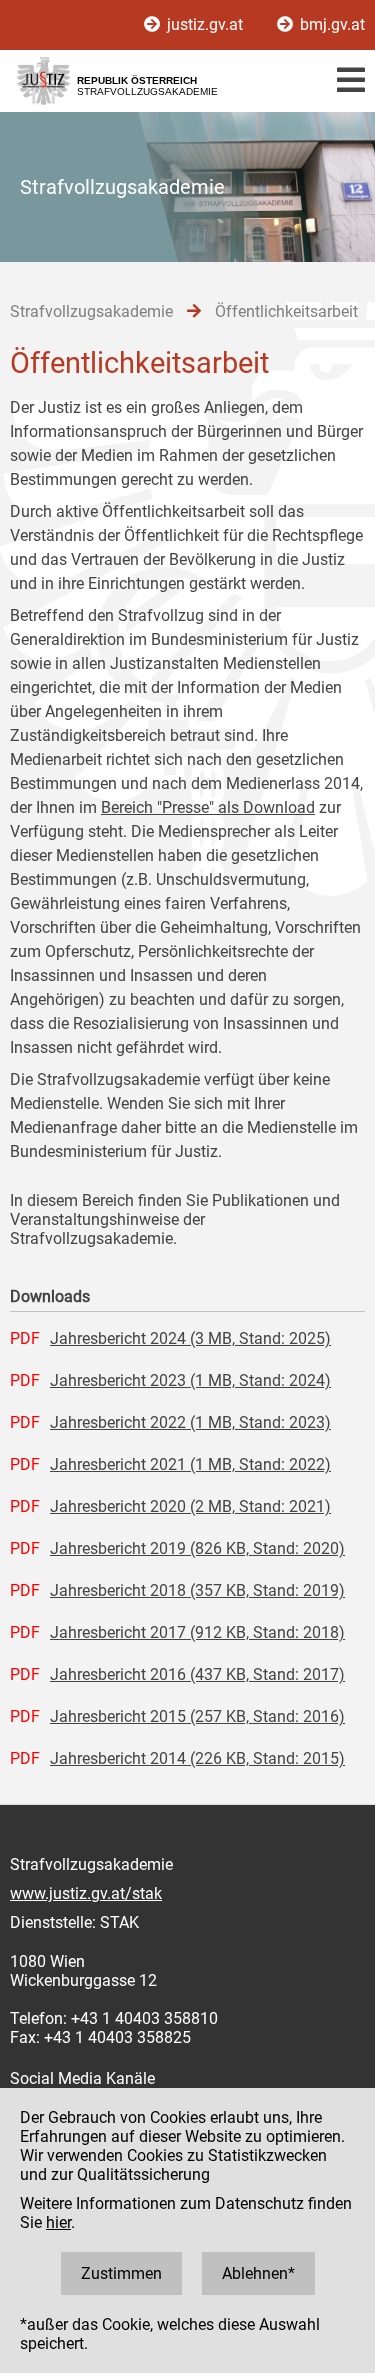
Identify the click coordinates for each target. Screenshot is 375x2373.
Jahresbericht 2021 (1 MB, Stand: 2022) (190, 1464)
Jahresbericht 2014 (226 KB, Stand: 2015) (197, 1758)
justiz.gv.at (205, 24)
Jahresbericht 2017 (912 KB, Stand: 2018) (197, 1632)
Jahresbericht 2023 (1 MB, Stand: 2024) (190, 1380)
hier (58, 2222)
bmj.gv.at (330, 24)
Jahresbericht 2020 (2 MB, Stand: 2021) (190, 1506)
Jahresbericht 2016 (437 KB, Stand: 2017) (197, 1674)
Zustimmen (121, 2273)
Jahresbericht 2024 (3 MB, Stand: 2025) (190, 1338)
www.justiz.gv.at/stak (86, 1893)
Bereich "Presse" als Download (208, 807)
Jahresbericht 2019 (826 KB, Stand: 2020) (197, 1548)
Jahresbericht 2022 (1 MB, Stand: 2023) (190, 1422)
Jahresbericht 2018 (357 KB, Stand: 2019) (197, 1590)
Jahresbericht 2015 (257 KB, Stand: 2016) (197, 1716)
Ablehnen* (258, 2273)
